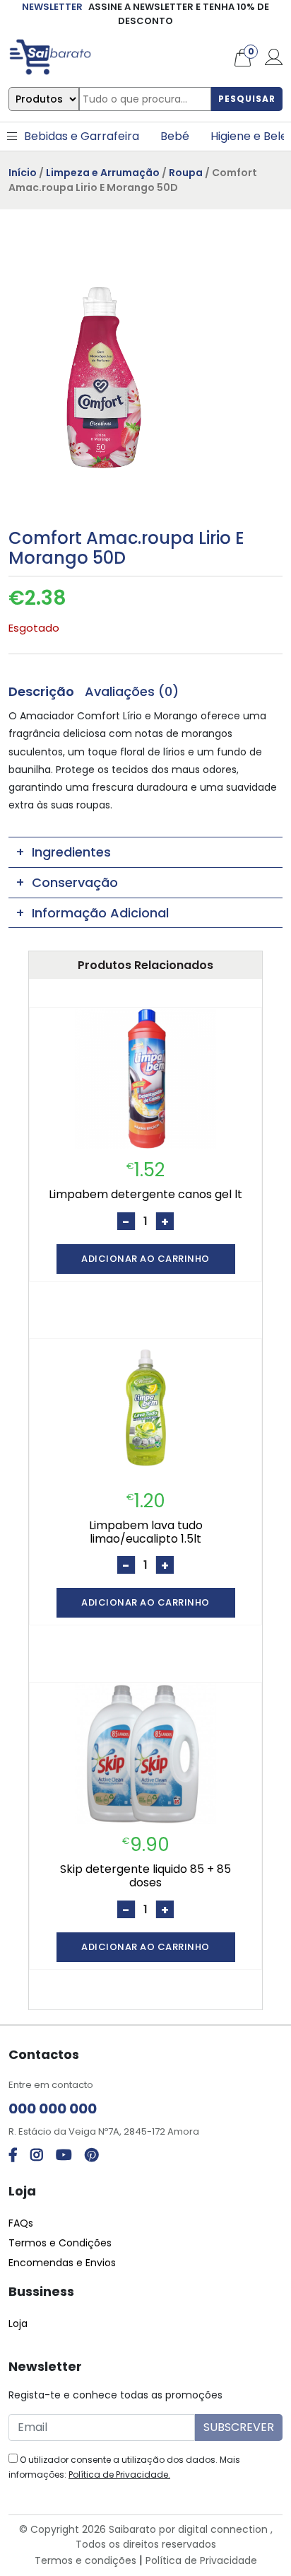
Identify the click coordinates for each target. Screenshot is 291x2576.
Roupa (186, 173)
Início (23, 173)
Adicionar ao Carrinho (145, 1259)
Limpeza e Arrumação (103, 173)
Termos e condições (85, 2560)
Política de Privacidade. (119, 2475)
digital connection (223, 2529)
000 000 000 (53, 2108)
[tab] (41, 691)
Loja (18, 2323)
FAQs (21, 2223)
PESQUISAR (247, 99)
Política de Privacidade (201, 2560)
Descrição (41, 691)
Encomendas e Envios (62, 2263)
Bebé (175, 136)
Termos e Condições (60, 2243)
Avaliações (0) (132, 691)
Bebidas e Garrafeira (82, 136)
